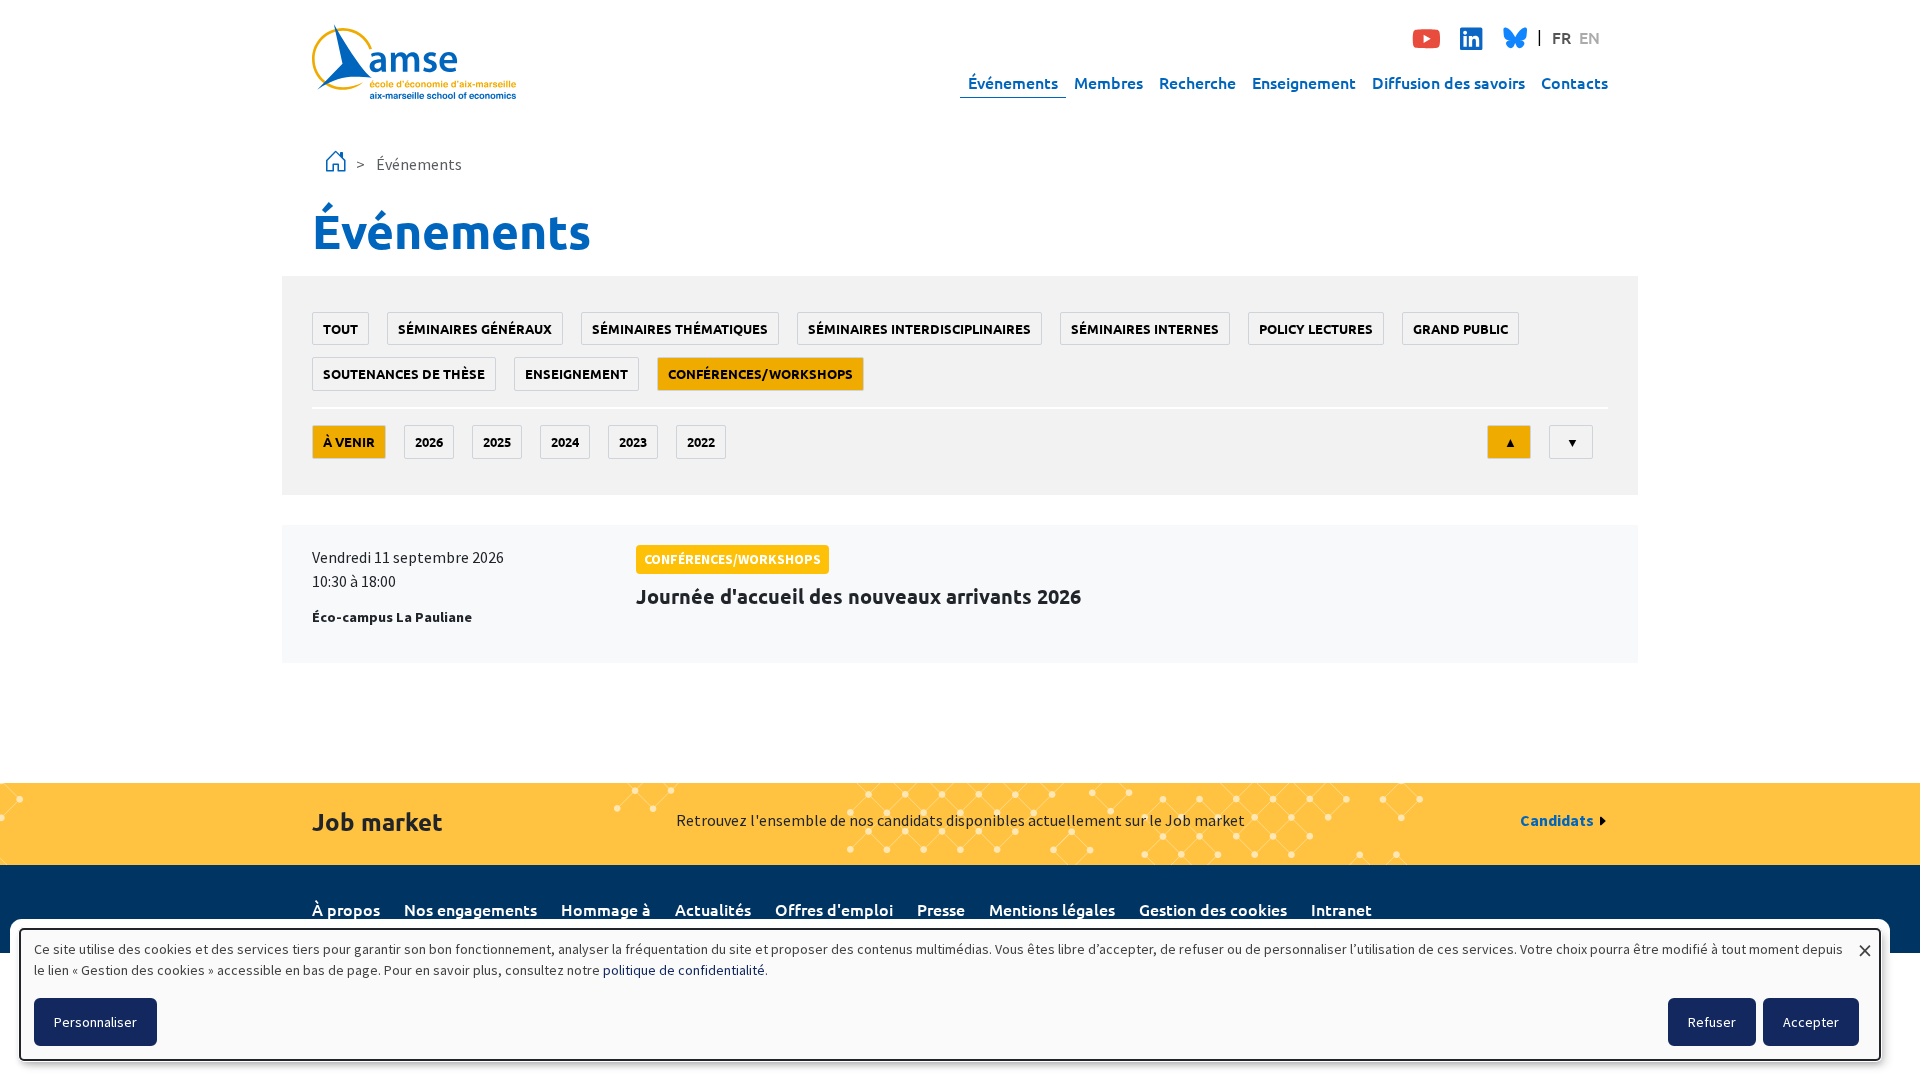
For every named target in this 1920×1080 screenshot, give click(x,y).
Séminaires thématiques (680, 328)
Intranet (1341, 909)
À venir (349, 441)
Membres (1108, 82)
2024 (565, 441)
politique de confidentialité (684, 970)
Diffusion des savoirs (1448, 82)
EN (1589, 37)
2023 (633, 441)
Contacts (1574, 82)
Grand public (1460, 328)
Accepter (1811, 1022)
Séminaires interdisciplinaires (919, 328)
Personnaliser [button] (95, 1022)
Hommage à (606, 909)
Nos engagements (470, 909)
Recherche (1197, 82)
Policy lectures (1316, 328)
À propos (346, 909)
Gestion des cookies (1213, 909)
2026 (429, 441)
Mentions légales (1052, 909)
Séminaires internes (1145, 328)
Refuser (1712, 1022)
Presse (941, 909)
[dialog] (950, 994)
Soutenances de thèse (404, 373)
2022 (701, 441)
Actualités (713, 909)
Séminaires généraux (475, 328)
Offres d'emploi (834, 909)
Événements (1013, 82)
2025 (497, 441)
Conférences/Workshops (760, 373)
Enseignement (1304, 82)
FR (1561, 37)
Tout (340, 328)
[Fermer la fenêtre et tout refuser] (1865, 941)
